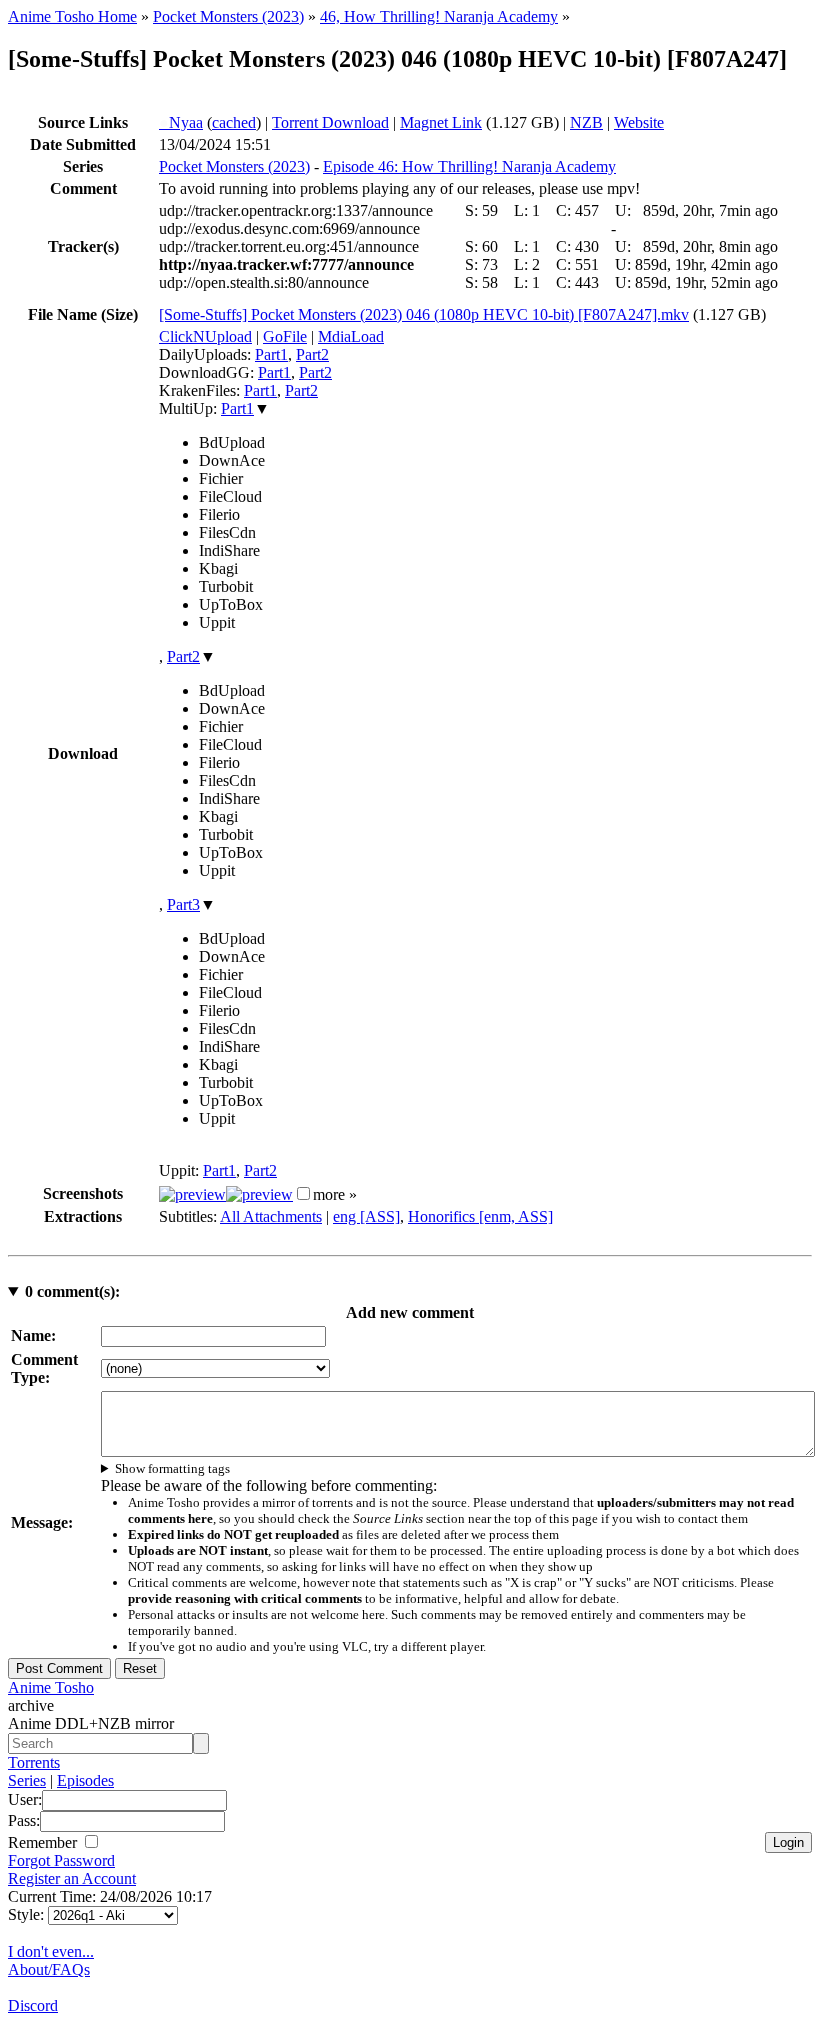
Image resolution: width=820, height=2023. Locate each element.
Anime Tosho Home (72, 16)
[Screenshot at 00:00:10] (192, 1194)
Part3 (183, 904)
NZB (586, 122)
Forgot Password (61, 1860)
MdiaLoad (351, 336)
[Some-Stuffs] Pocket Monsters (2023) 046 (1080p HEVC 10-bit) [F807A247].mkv (424, 314)
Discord (33, 2005)
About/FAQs (49, 1969)
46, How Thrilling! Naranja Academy (439, 16)
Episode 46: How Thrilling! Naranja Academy (469, 166)
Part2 (312, 354)
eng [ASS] (366, 1216)
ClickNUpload (205, 336)
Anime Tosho (51, 1687)
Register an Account (72, 1878)
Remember (44, 1842)
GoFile (285, 336)
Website (639, 122)
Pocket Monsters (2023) (228, 16)
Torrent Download (330, 122)
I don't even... (51, 1951)
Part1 (271, 354)
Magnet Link (441, 122)
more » (335, 1194)
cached (234, 122)
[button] (303, 1193)
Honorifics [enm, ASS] (480, 1216)
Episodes (85, 1780)
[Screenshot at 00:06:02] (259, 1194)
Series (27, 1780)
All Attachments (271, 1216)
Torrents (34, 1762)
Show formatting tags (172, 1468)
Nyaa (181, 122)
